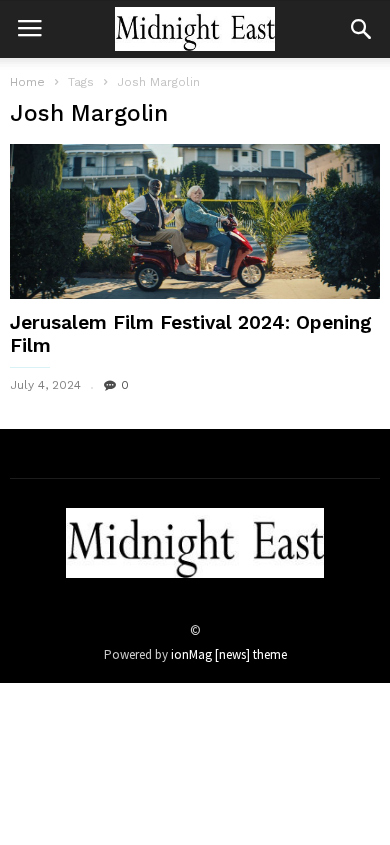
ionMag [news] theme (229, 654)
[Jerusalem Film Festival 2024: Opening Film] (195, 221)
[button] (361, 29)
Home (27, 82)
